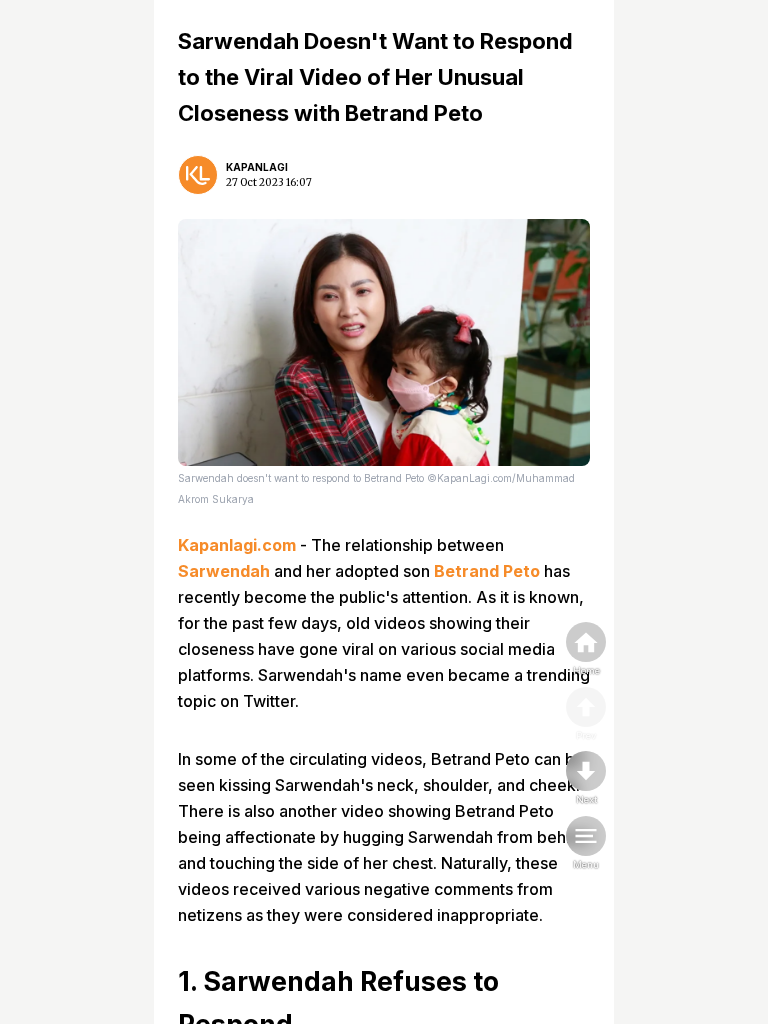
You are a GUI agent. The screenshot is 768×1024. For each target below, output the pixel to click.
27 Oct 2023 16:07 (269, 182)
